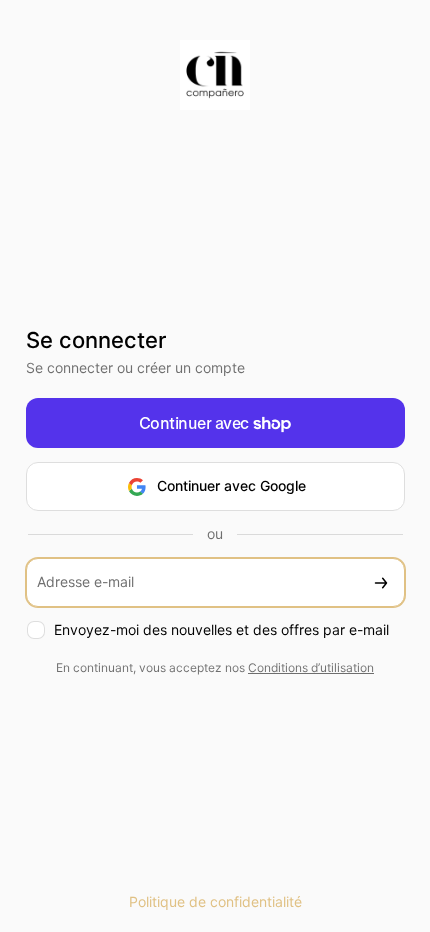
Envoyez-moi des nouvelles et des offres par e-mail (221, 629)
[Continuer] (381, 582)
